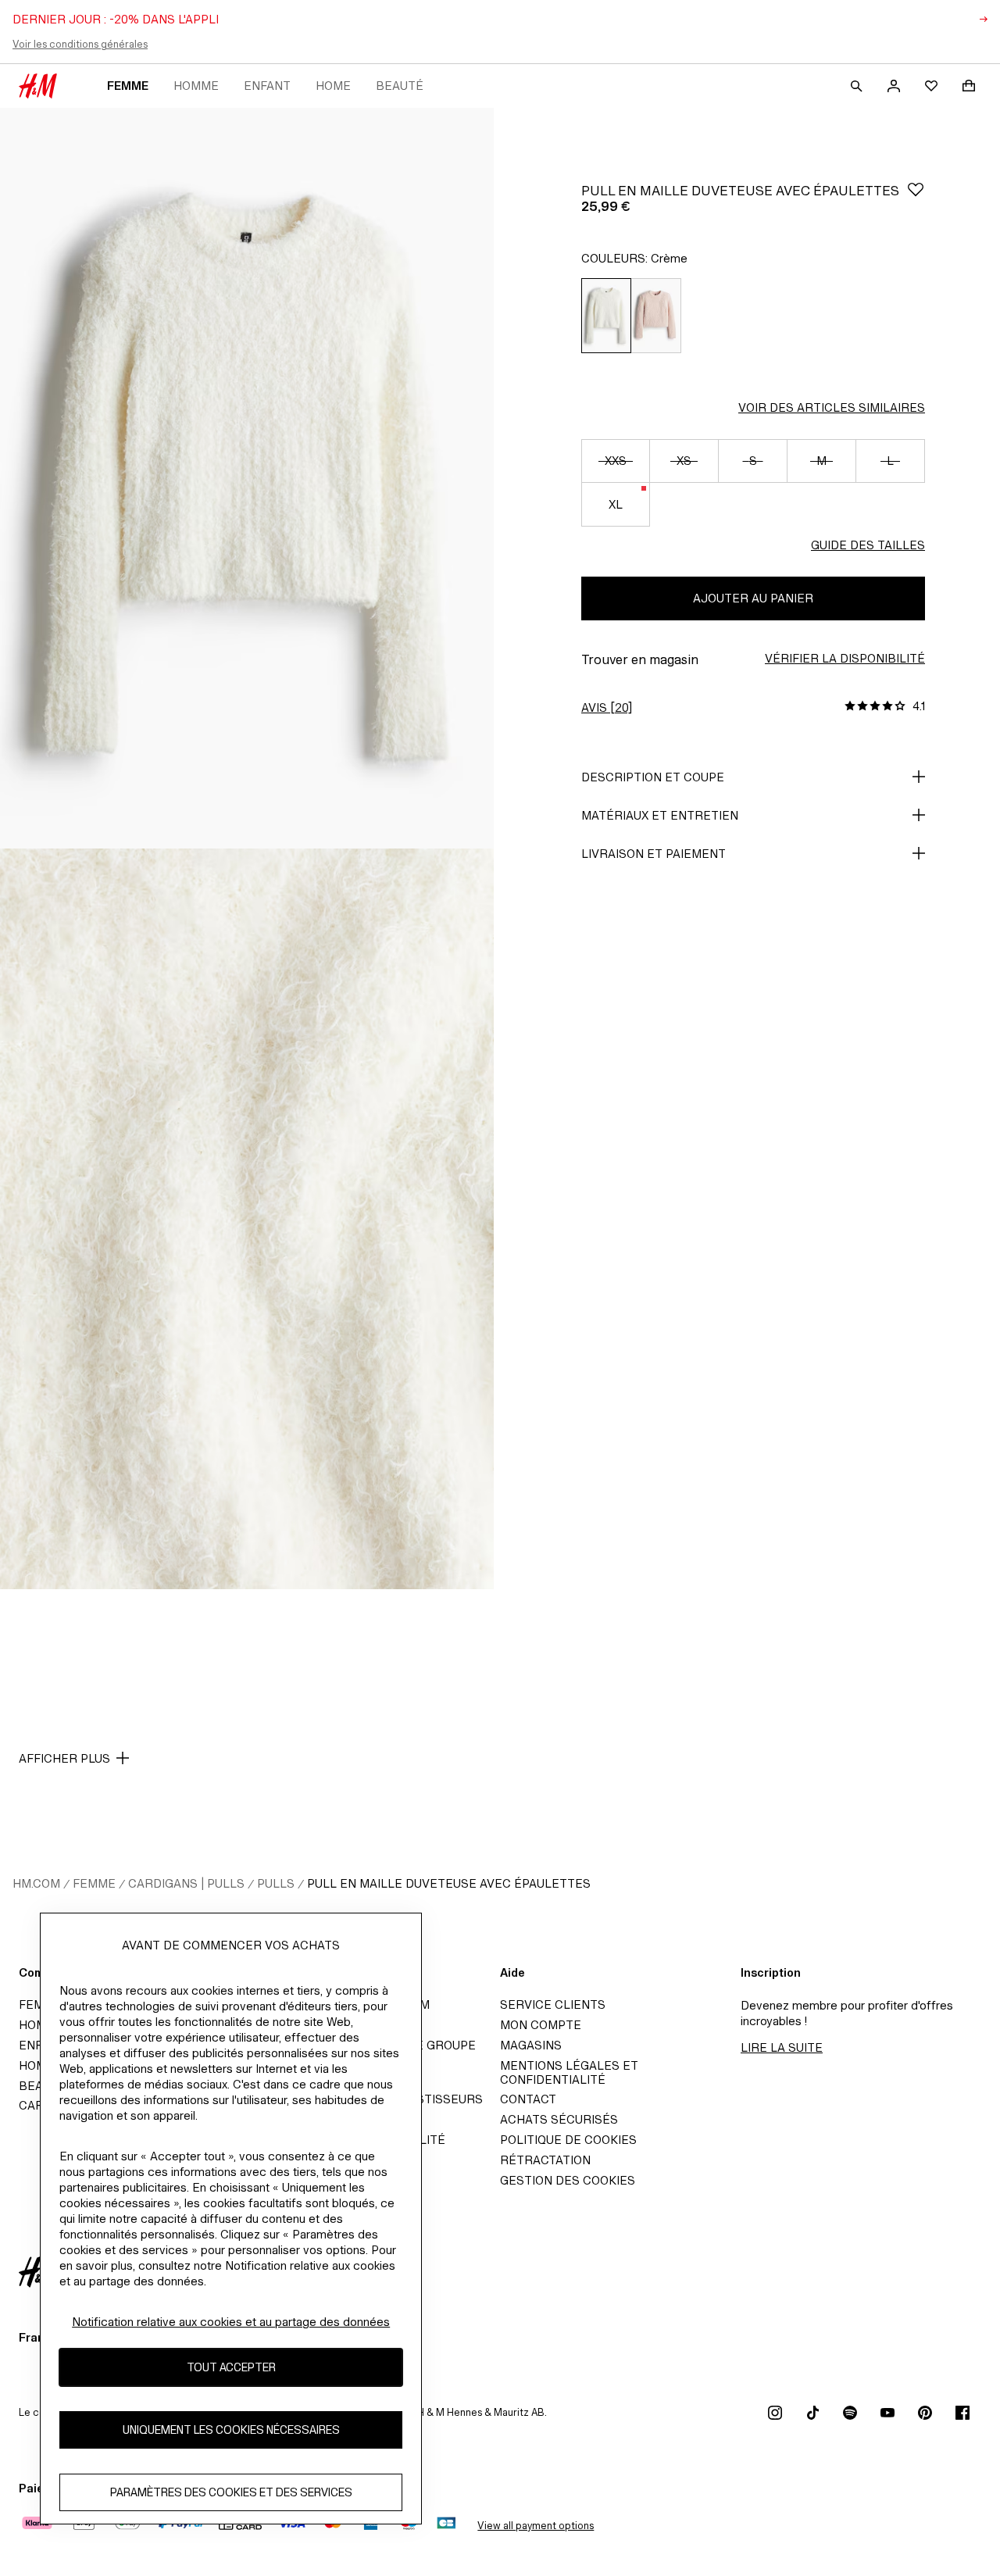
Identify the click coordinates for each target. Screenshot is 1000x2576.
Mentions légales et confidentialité (569, 2072)
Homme (196, 86)
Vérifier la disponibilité (845, 658)
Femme (128, 86)
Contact (528, 2099)
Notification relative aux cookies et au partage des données (231, 2322)
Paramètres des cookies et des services (231, 2493)
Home (333, 86)
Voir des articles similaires (832, 407)
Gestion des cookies (568, 2180)
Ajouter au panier (753, 598)
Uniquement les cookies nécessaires (231, 2430)
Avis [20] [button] (607, 707)
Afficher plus (64, 1758)
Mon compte (541, 2025)
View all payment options (536, 2526)
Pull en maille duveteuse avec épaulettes (449, 1883)
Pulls (276, 1883)
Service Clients (553, 2004)
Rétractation (545, 2160)
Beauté (400, 86)
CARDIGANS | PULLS (186, 1883)
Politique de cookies (568, 2140)
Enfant (267, 86)
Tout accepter (231, 2368)
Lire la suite (782, 2047)
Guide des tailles (868, 545)
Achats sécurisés (559, 2119)
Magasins (531, 2045)
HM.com (36, 1883)
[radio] (606, 316)
